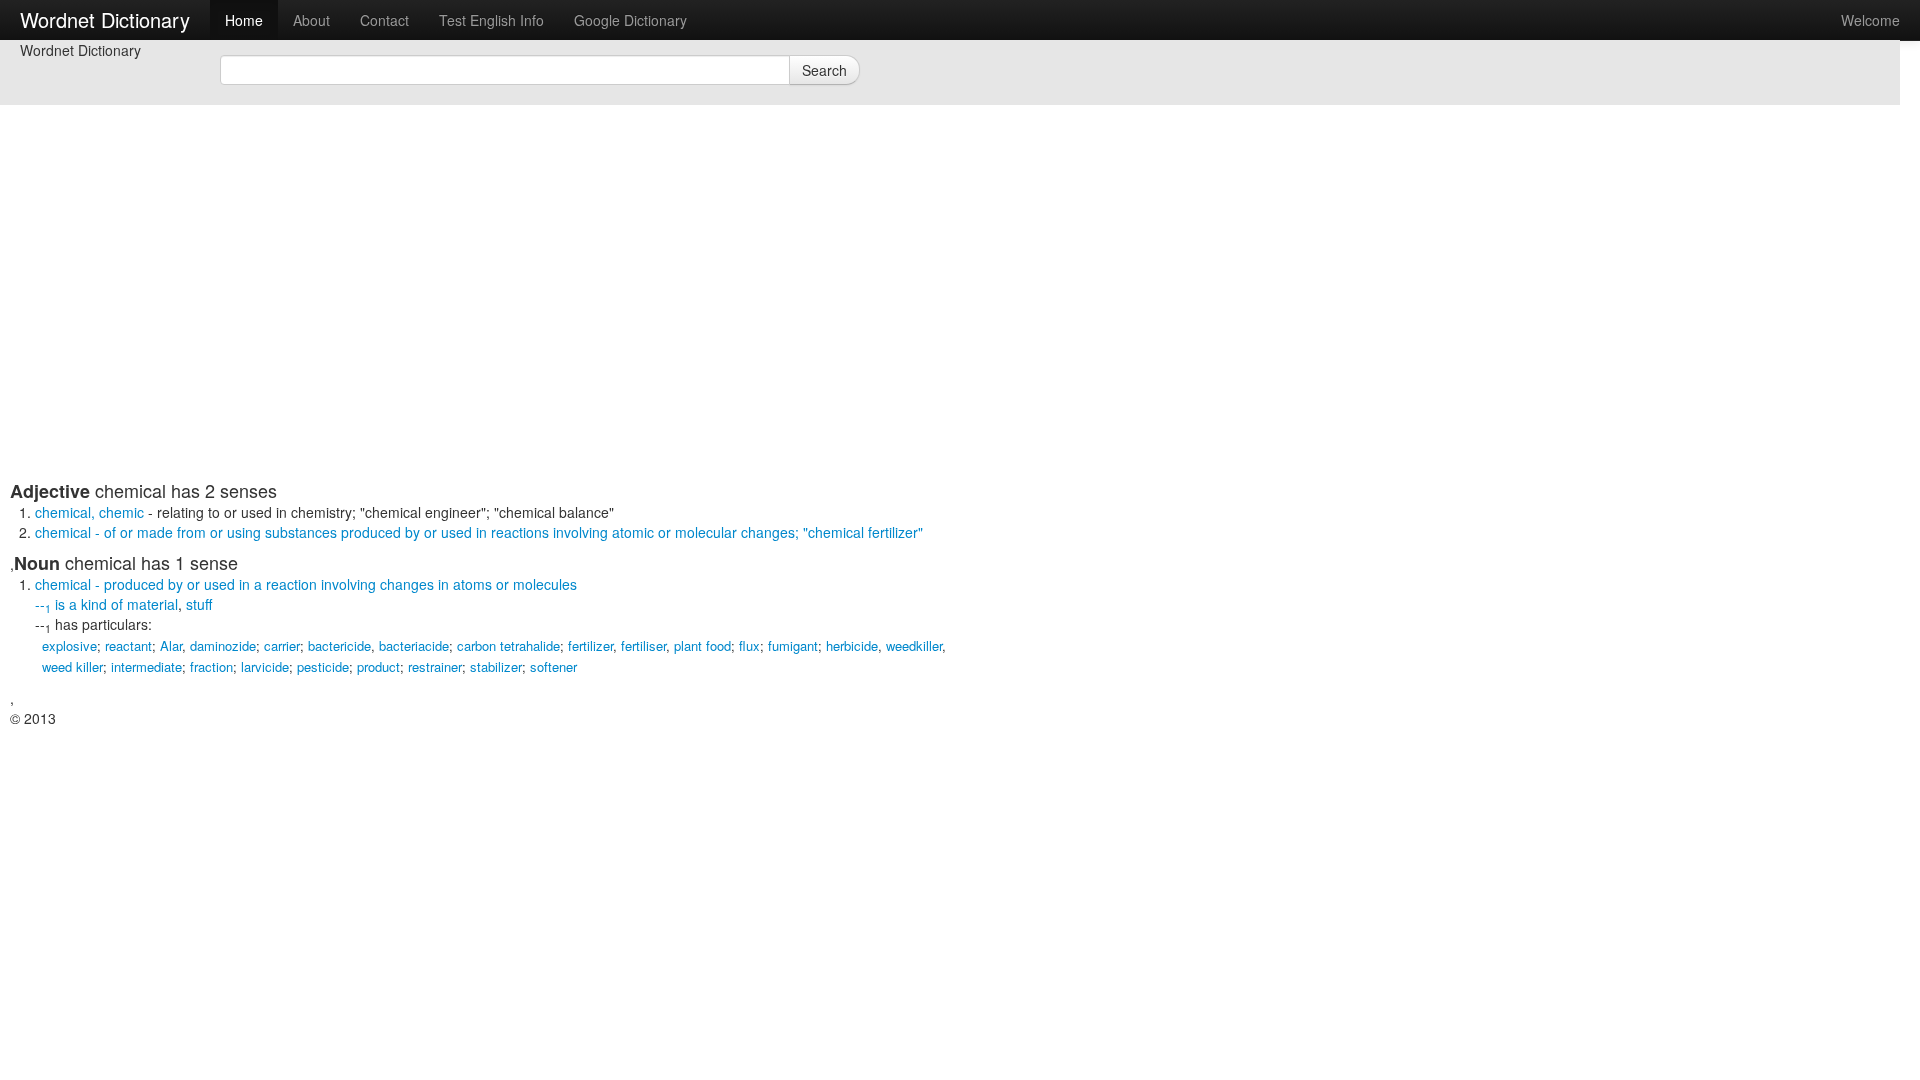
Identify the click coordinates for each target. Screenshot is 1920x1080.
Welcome (1870, 20)
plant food (702, 645)
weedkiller (914, 645)
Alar (171, 645)
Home (244, 20)
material (152, 604)
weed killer (72, 666)
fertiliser (643, 645)
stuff (199, 604)
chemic (121, 512)
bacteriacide (414, 645)
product (378, 666)
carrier (282, 645)
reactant (128, 645)
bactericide (339, 645)
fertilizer (590, 645)
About (311, 20)
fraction (211, 666)
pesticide (323, 666)
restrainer (435, 666)
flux (749, 645)
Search (824, 70)
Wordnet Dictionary (105, 19)
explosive (69, 645)
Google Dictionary (630, 20)
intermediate (146, 666)
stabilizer (496, 666)
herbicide (852, 645)
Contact (384, 20)
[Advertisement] (495, 340)
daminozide (223, 645)
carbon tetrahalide (508, 645)
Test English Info (491, 20)
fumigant (793, 645)
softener (553, 666)
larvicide (265, 666)
